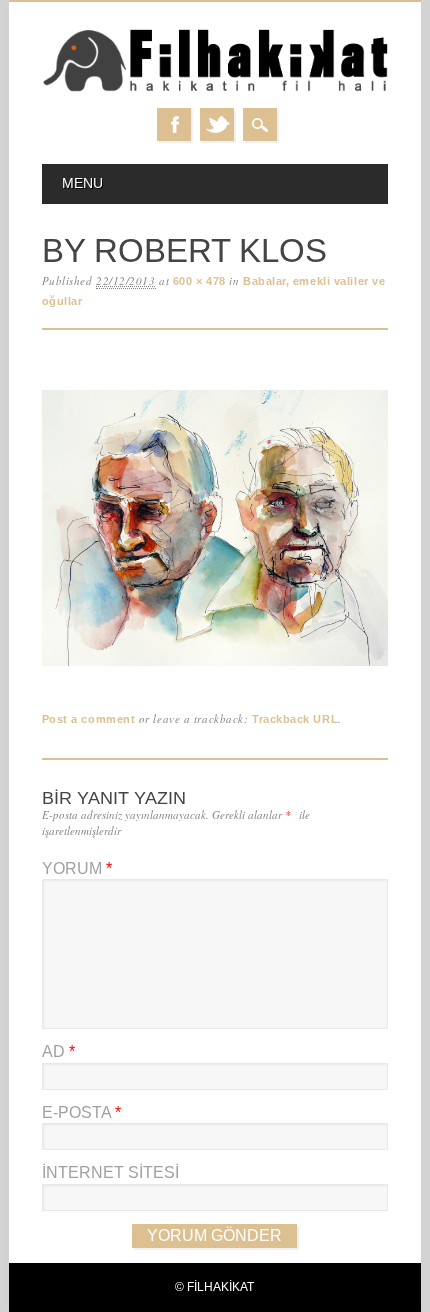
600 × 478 (199, 281)
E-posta (81, 1112)
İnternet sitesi (110, 1172)
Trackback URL (295, 719)
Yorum (77, 868)
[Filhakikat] (215, 88)
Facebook (174, 124)
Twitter (217, 124)
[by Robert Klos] (215, 666)
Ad (58, 1051)
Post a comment (89, 719)
